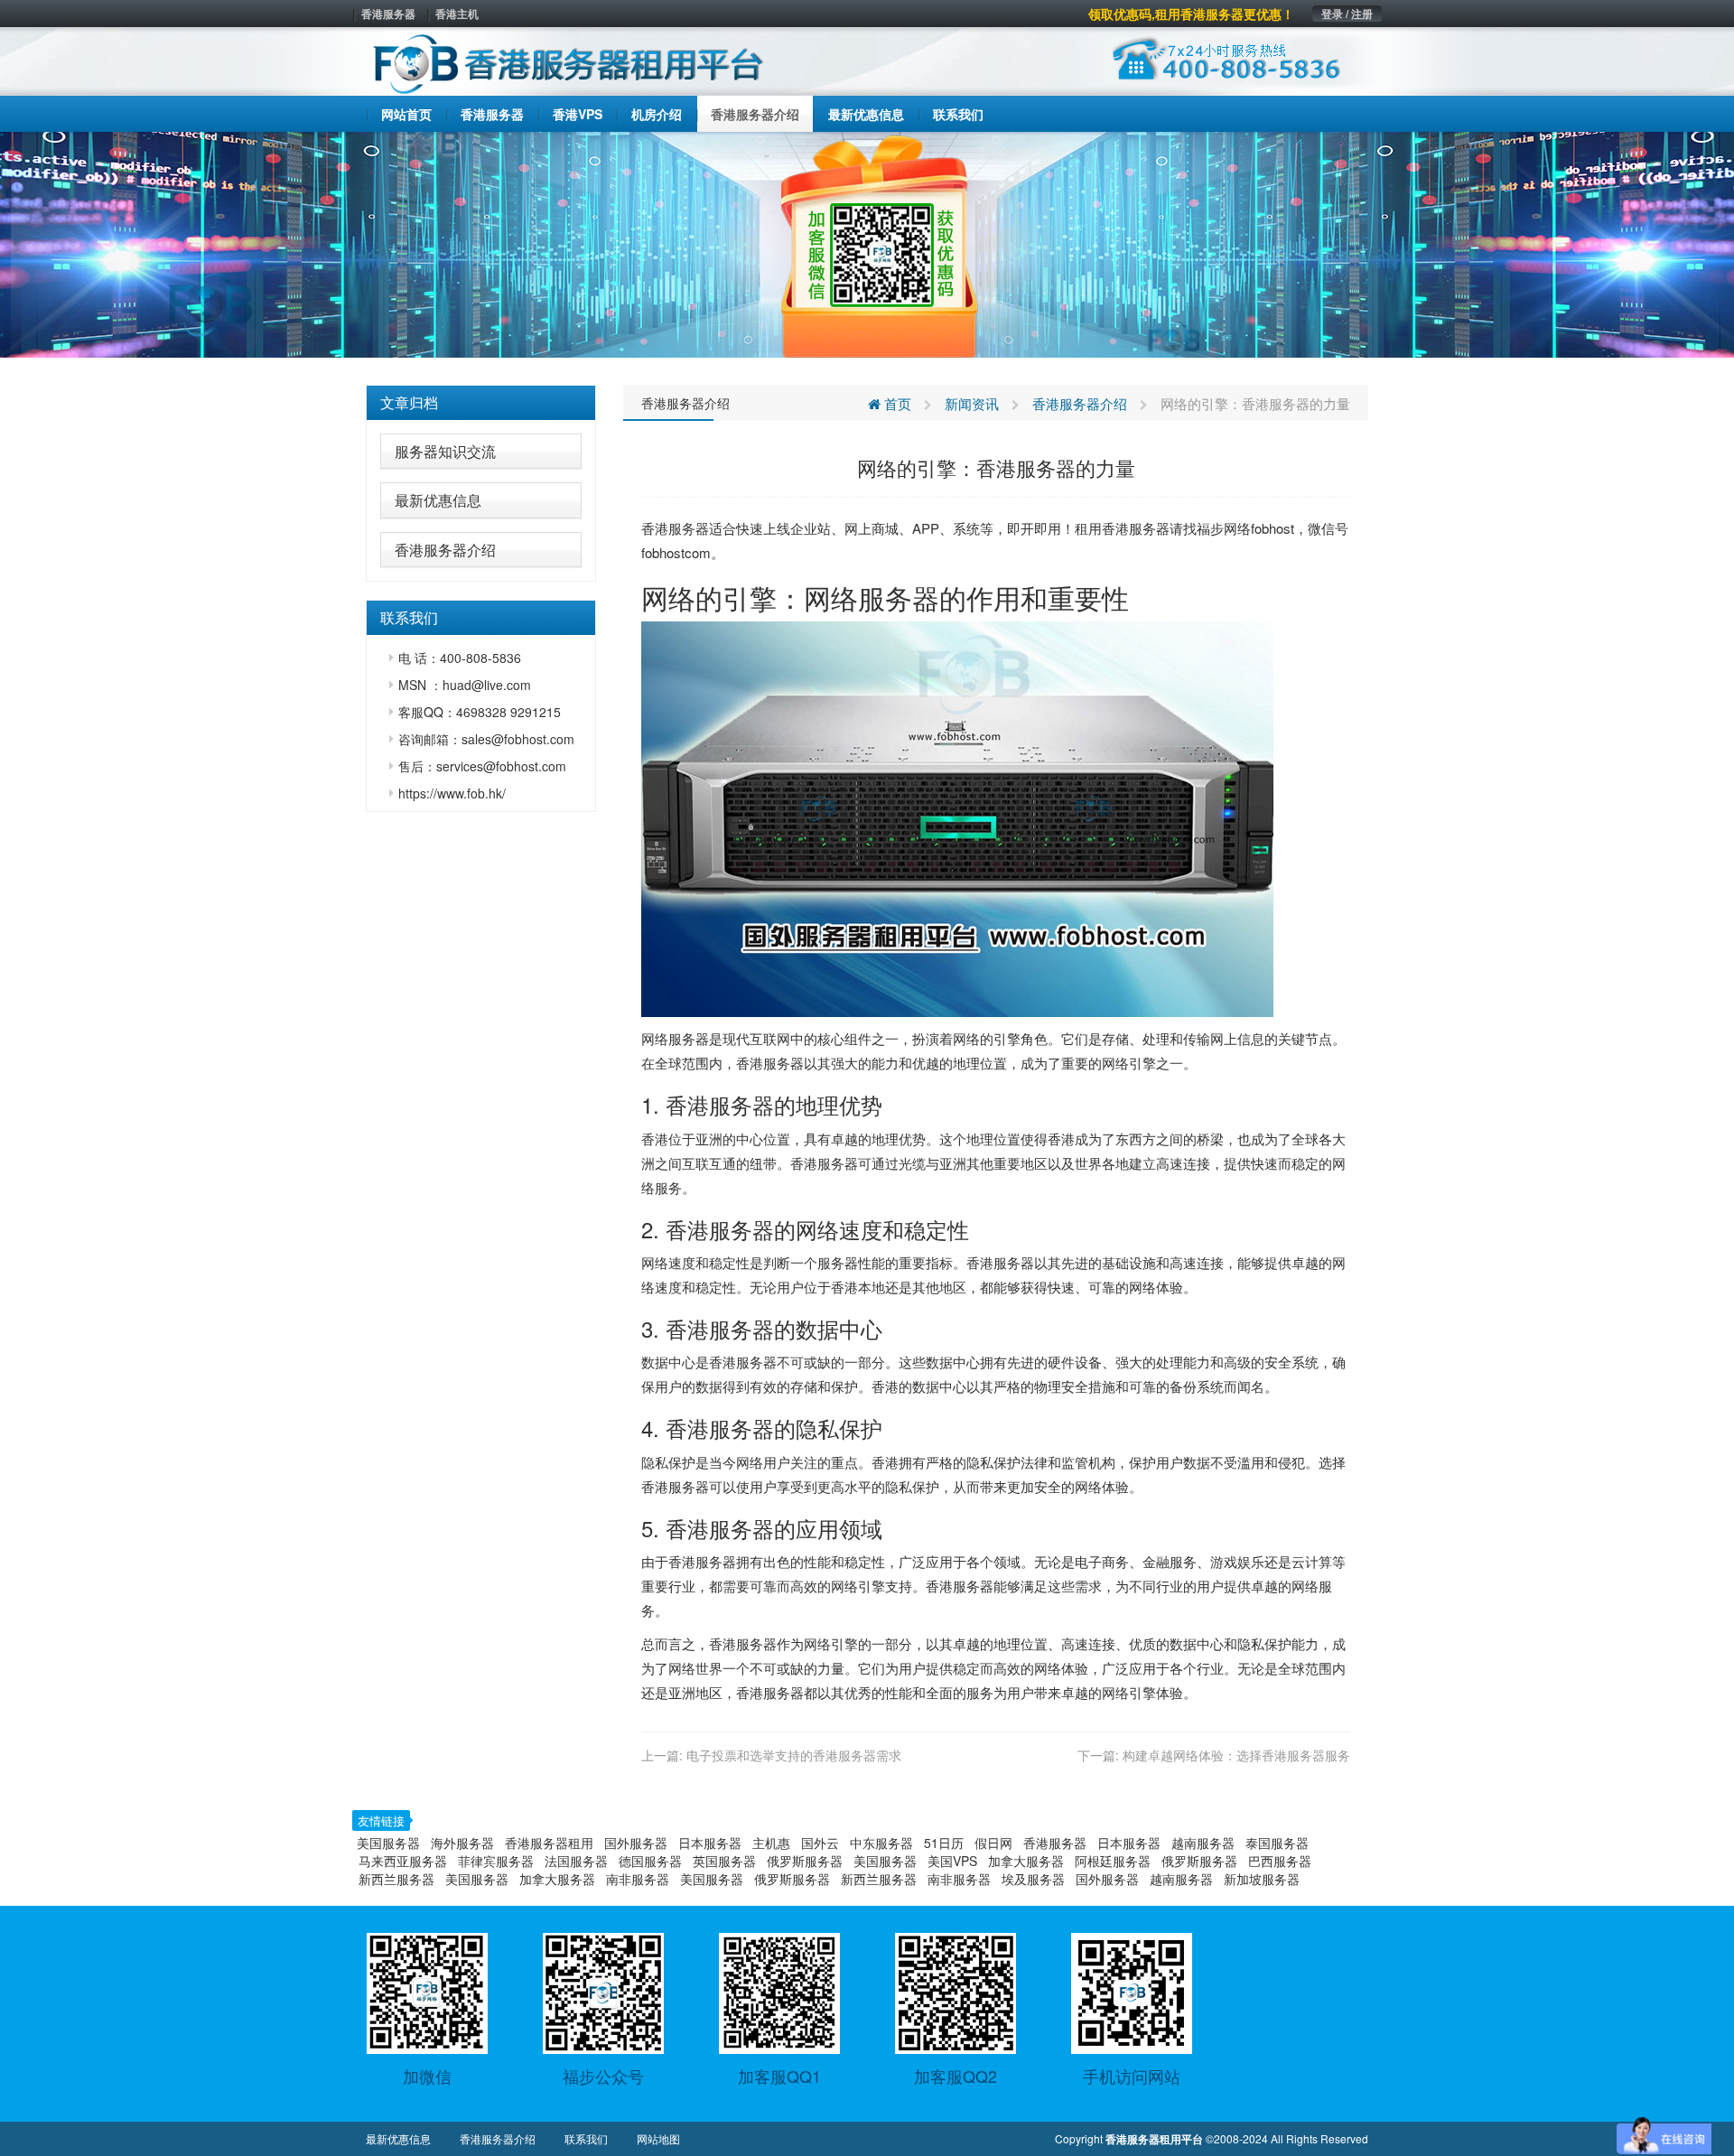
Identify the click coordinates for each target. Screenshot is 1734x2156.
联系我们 (586, 2138)
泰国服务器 (1277, 1843)
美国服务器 (388, 1843)
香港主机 (457, 14)
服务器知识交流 (445, 451)
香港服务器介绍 (445, 550)
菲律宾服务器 (496, 1861)
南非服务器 (638, 1879)
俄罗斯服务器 (805, 1861)
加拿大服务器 (1026, 1861)
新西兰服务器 (396, 1879)
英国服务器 (724, 1861)
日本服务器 (710, 1843)
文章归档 (409, 402)
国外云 (820, 1843)
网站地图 (658, 2138)
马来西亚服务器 (403, 1861)
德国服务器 (650, 1861)
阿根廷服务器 (1113, 1861)
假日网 (993, 1843)
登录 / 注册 (1347, 14)
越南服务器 (1203, 1843)
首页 (896, 403)
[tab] (481, 403)
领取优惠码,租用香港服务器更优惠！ (1191, 14)
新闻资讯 (972, 403)
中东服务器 (881, 1843)
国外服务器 (636, 1843)
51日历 (944, 1843)
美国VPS (952, 1861)
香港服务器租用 (549, 1843)
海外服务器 (462, 1843)
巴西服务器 (1280, 1861)
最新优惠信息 (438, 500)
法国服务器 (576, 1861)
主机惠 (771, 1843)
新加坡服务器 (1262, 1879)
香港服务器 (388, 14)
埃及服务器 (1033, 1879)
